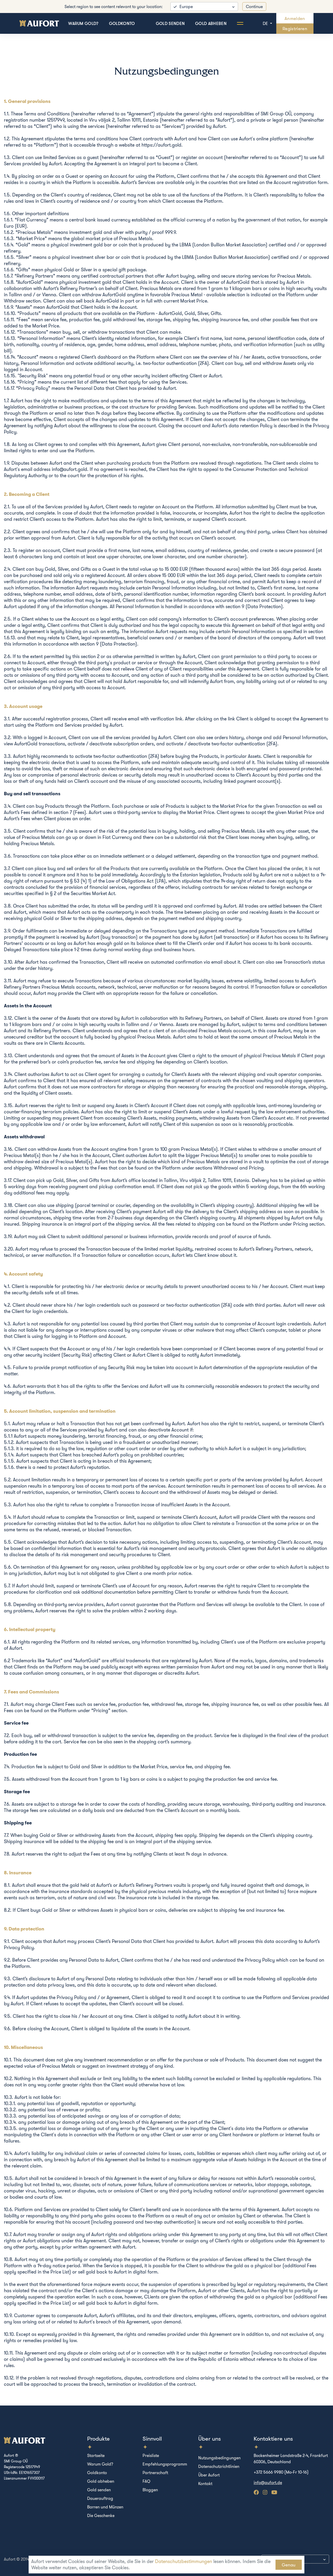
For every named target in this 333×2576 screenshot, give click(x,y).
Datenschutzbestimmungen (184, 2561)
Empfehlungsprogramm (165, 2464)
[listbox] (204, 6)
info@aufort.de (268, 2482)
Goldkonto (122, 23)
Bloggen (150, 2490)
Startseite (96, 2455)
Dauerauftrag (100, 2498)
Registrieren (295, 28)
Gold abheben (211, 23)
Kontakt (205, 2483)
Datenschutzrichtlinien (219, 2466)
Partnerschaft (155, 2473)
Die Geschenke (101, 2515)
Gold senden (170, 23)
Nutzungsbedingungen (219, 2458)
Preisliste (151, 2455)
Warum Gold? (83, 23)
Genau (289, 2565)
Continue (254, 6)
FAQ (146, 2481)
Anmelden (295, 18)
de (266, 23)
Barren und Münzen (105, 2507)
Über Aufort (209, 2475)
